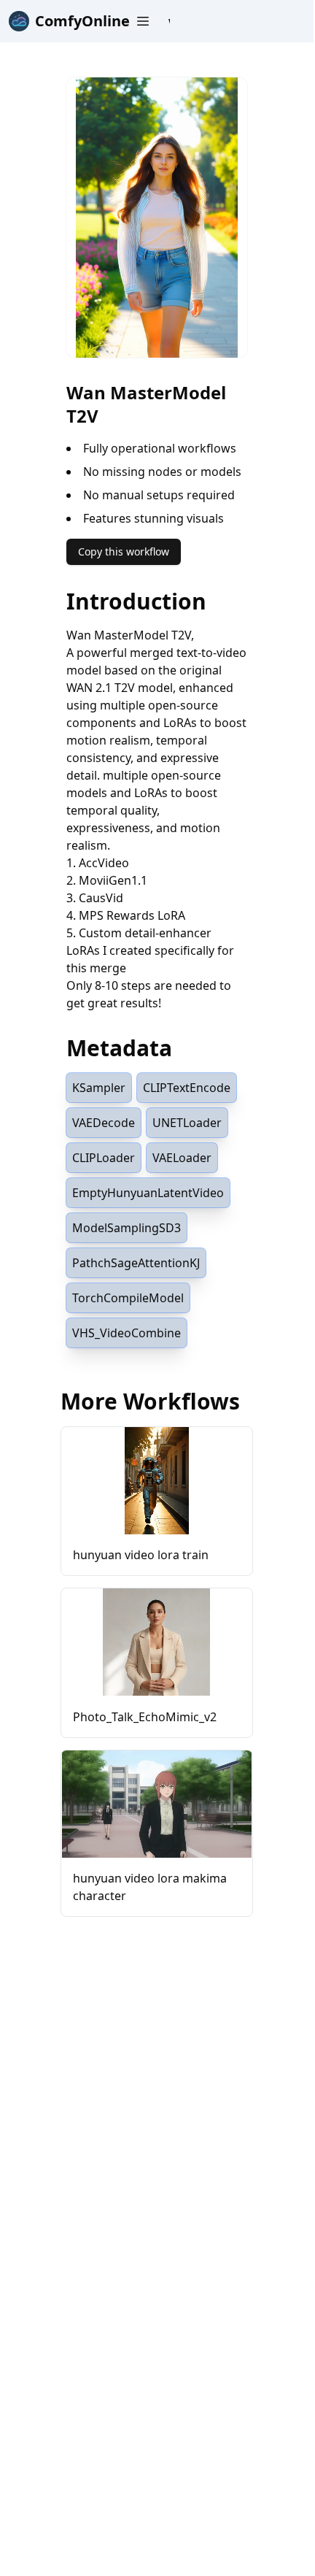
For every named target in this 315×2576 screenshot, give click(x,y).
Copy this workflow (124, 551)
